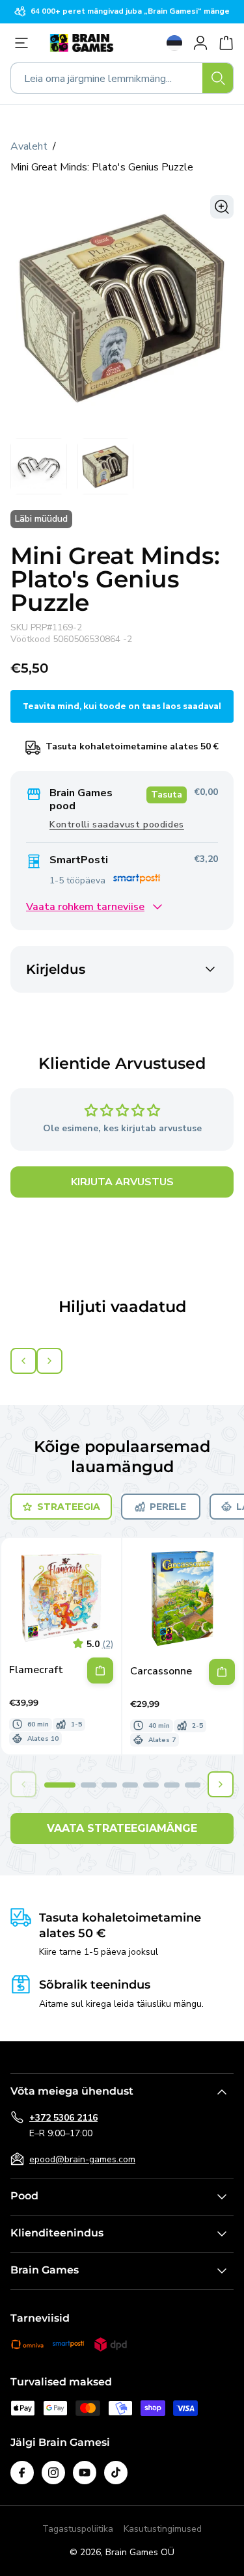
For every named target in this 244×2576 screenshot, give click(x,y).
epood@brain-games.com (82, 2159)
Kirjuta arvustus (122, 1182)
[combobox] (122, 78)
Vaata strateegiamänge (122, 1828)
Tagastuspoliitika (78, 2529)
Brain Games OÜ (140, 2552)
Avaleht (29, 146)
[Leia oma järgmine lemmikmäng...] (218, 78)
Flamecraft (36, 1670)
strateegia (69, 1507)
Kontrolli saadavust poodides (117, 825)
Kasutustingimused (163, 2529)
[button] (60, 1785)
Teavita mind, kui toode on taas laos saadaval (122, 706)
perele (168, 1507)
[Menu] (25, 43)
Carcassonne (161, 1671)
